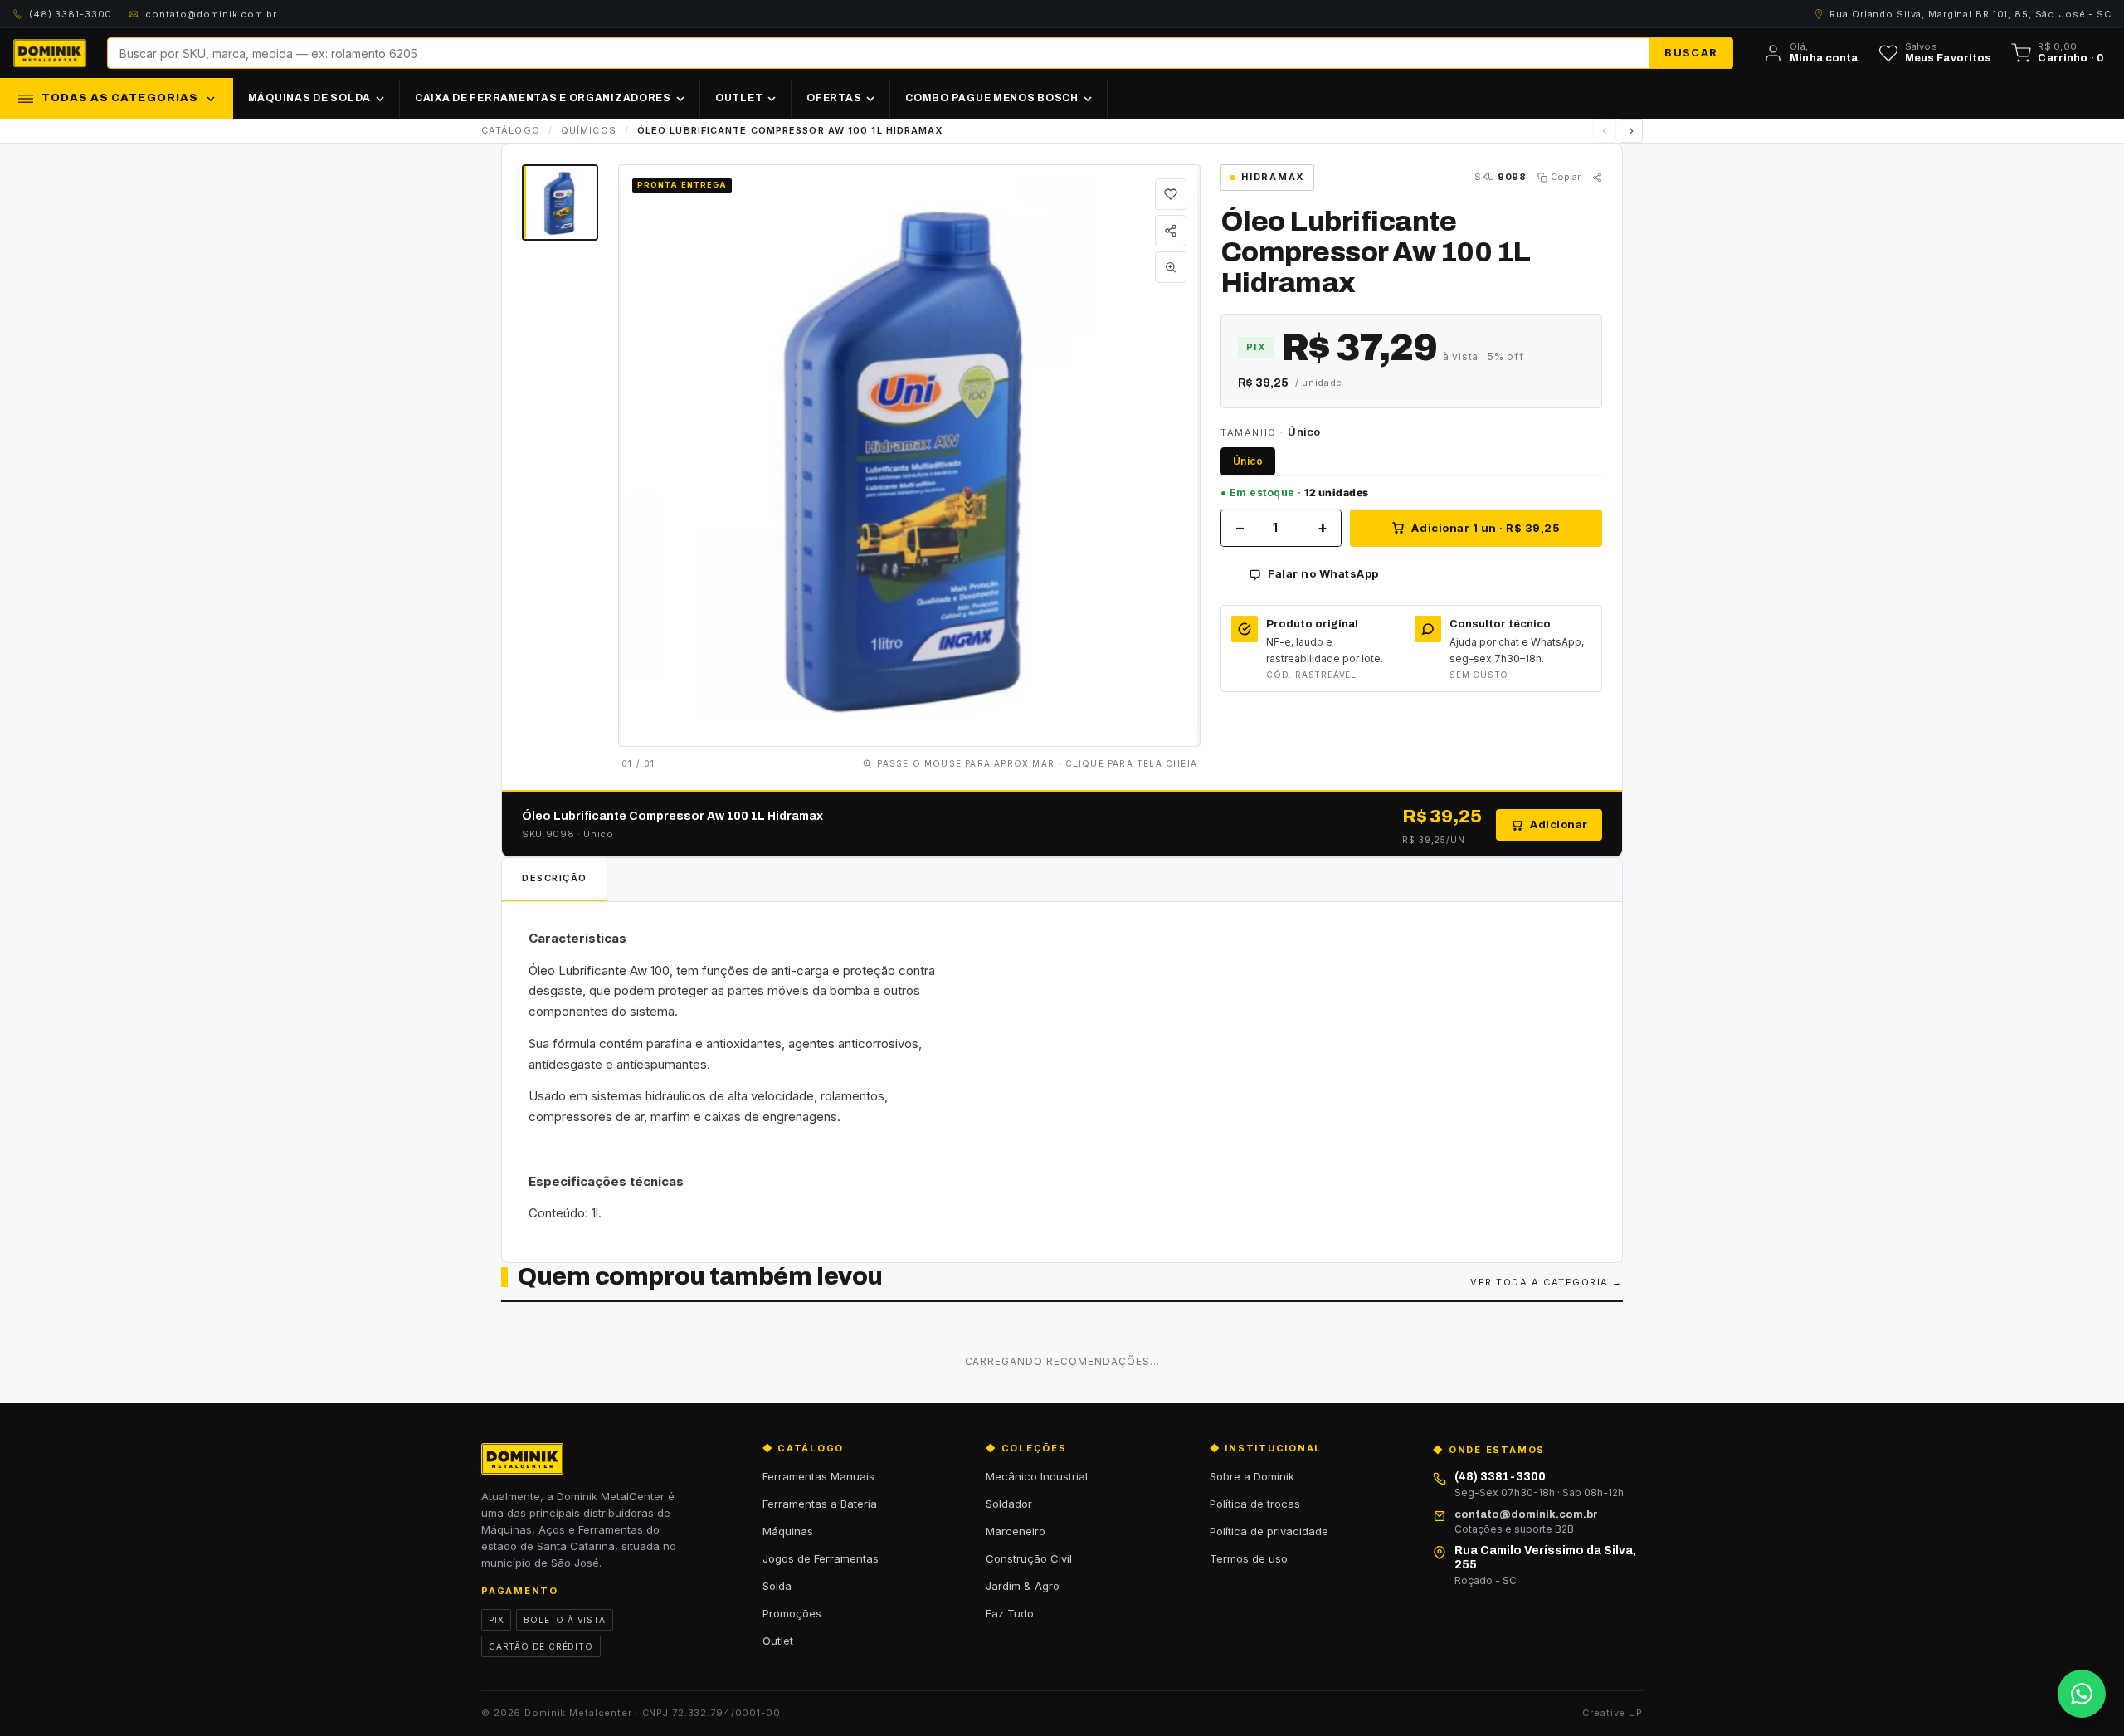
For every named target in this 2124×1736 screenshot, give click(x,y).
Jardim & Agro (1023, 1586)
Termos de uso (1249, 1558)
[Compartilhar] (1171, 231)
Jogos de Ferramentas (821, 1558)
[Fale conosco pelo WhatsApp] (2082, 1694)
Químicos (589, 130)
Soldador (1009, 1504)
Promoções (792, 1613)
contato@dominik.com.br (211, 14)
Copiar (1566, 177)
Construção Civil (1029, 1558)
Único (1248, 461)
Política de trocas (1255, 1504)
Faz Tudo (1010, 1613)
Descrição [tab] (555, 878)
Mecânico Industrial (1037, 1476)
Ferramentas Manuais (818, 1476)
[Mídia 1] (560, 202)
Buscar (1691, 52)
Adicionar (1559, 824)
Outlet (778, 1641)
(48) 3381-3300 (71, 14)
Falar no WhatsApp (1323, 573)
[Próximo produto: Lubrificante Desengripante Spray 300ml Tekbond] (1631, 131)
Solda (777, 1586)
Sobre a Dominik (1252, 1476)
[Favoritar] (1171, 194)
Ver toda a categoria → (1547, 1282)
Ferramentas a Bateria (820, 1504)
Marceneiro (1016, 1531)
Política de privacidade (1269, 1531)
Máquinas (788, 1531)
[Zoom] (1171, 267)
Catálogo (511, 130)
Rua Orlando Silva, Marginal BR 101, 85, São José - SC (1971, 14)
